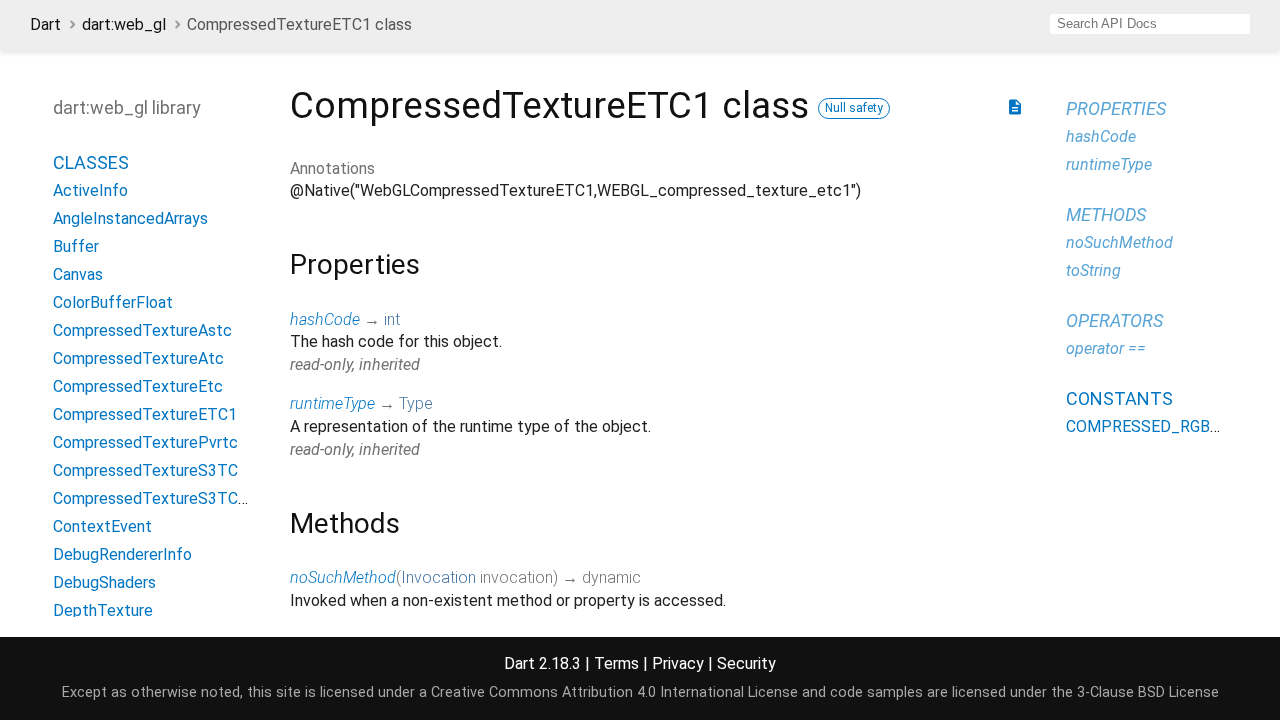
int (392, 319)
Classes (91, 162)
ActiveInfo (90, 190)
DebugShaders (104, 582)
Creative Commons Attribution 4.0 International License (614, 692)
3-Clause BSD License (1148, 692)
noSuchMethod (343, 577)
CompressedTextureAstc (142, 330)
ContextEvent (102, 526)
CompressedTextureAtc (138, 358)
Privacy (678, 663)
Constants (1119, 398)
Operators (1114, 320)
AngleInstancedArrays (130, 218)
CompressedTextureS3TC (145, 470)
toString (1093, 270)
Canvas (78, 274)
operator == (1106, 348)
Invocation (438, 577)
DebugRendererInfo (122, 554)
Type (416, 403)
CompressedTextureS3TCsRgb (163, 498)
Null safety (854, 108)
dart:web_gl (124, 24)
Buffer (76, 246)
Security (746, 663)
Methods (1106, 214)
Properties (1116, 108)
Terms (616, 663)
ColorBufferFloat (113, 302)
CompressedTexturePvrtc (145, 442)
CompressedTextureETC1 (145, 414)
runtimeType (332, 403)
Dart (45, 24)
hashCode (325, 319)
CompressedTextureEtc (138, 386)
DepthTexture (103, 610)
